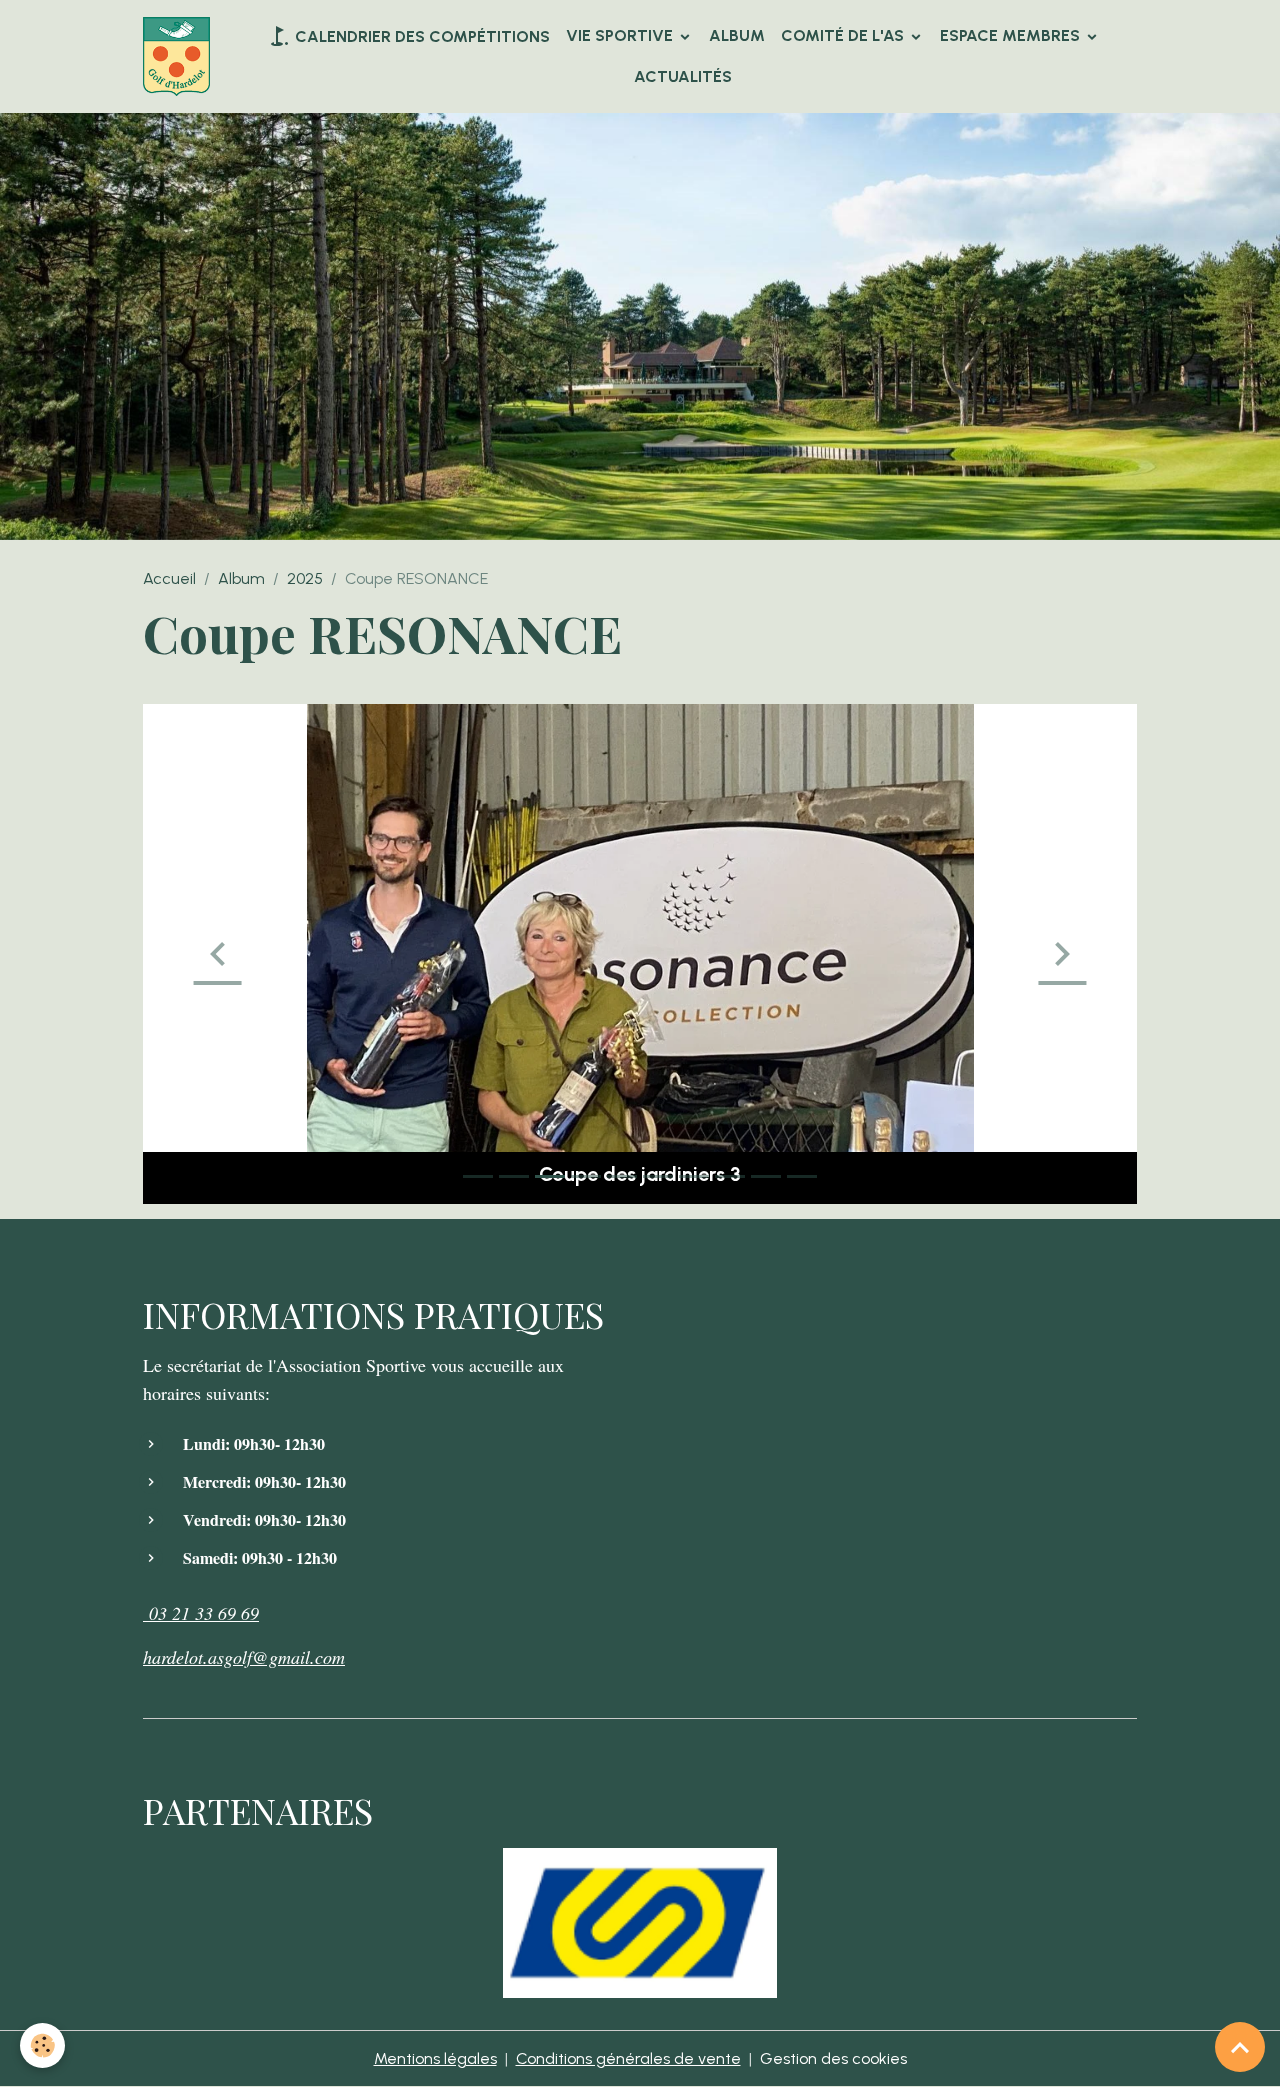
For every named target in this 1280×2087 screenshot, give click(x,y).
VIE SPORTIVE (621, 35)
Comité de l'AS (844, 35)
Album (737, 35)
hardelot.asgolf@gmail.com (244, 1657)
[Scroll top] (1240, 2047)
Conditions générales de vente (628, 2058)
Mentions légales (435, 2058)
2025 (305, 578)
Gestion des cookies (833, 2058)
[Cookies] (42, 2045)
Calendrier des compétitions (420, 36)
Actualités (683, 76)
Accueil (169, 578)
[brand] (178, 57)
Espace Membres (1012, 35)
